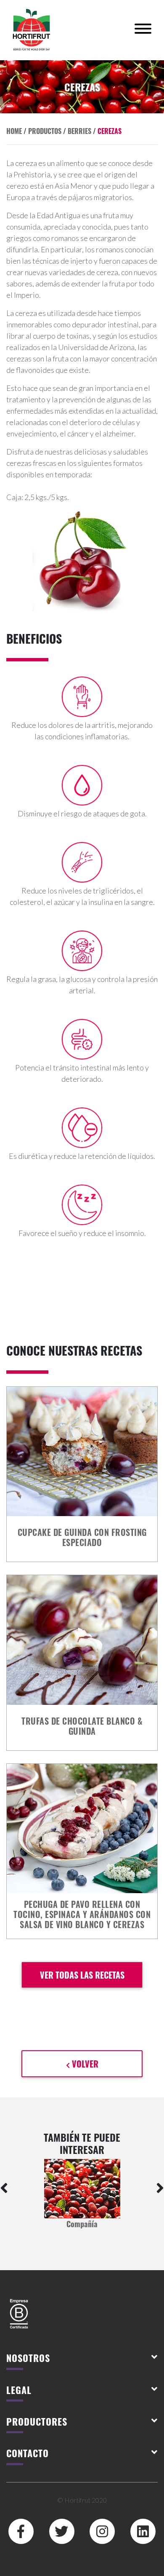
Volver (84, 2064)
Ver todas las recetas (82, 1975)
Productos (45, 131)
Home (14, 131)
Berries (79, 131)
